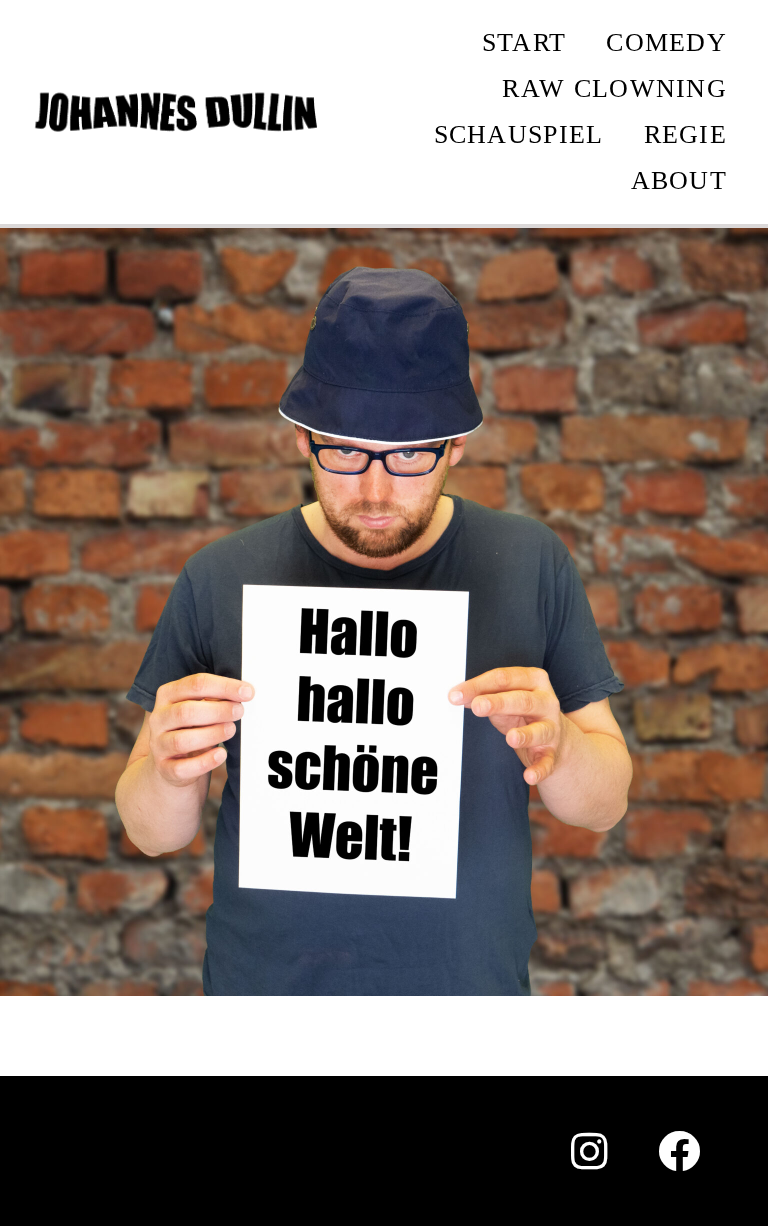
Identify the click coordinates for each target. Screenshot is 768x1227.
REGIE (686, 134)
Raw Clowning (614, 88)
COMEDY (666, 42)
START (524, 42)
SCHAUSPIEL (519, 134)
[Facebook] (679, 1151)
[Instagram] (590, 1151)
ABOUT (679, 180)
